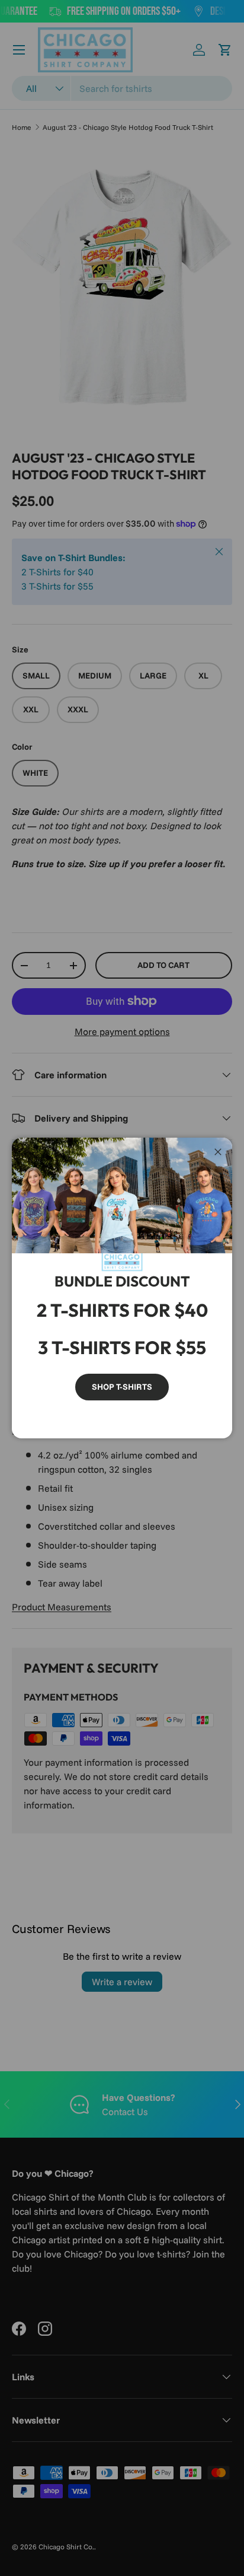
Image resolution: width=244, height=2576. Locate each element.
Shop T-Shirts (122, 1387)
